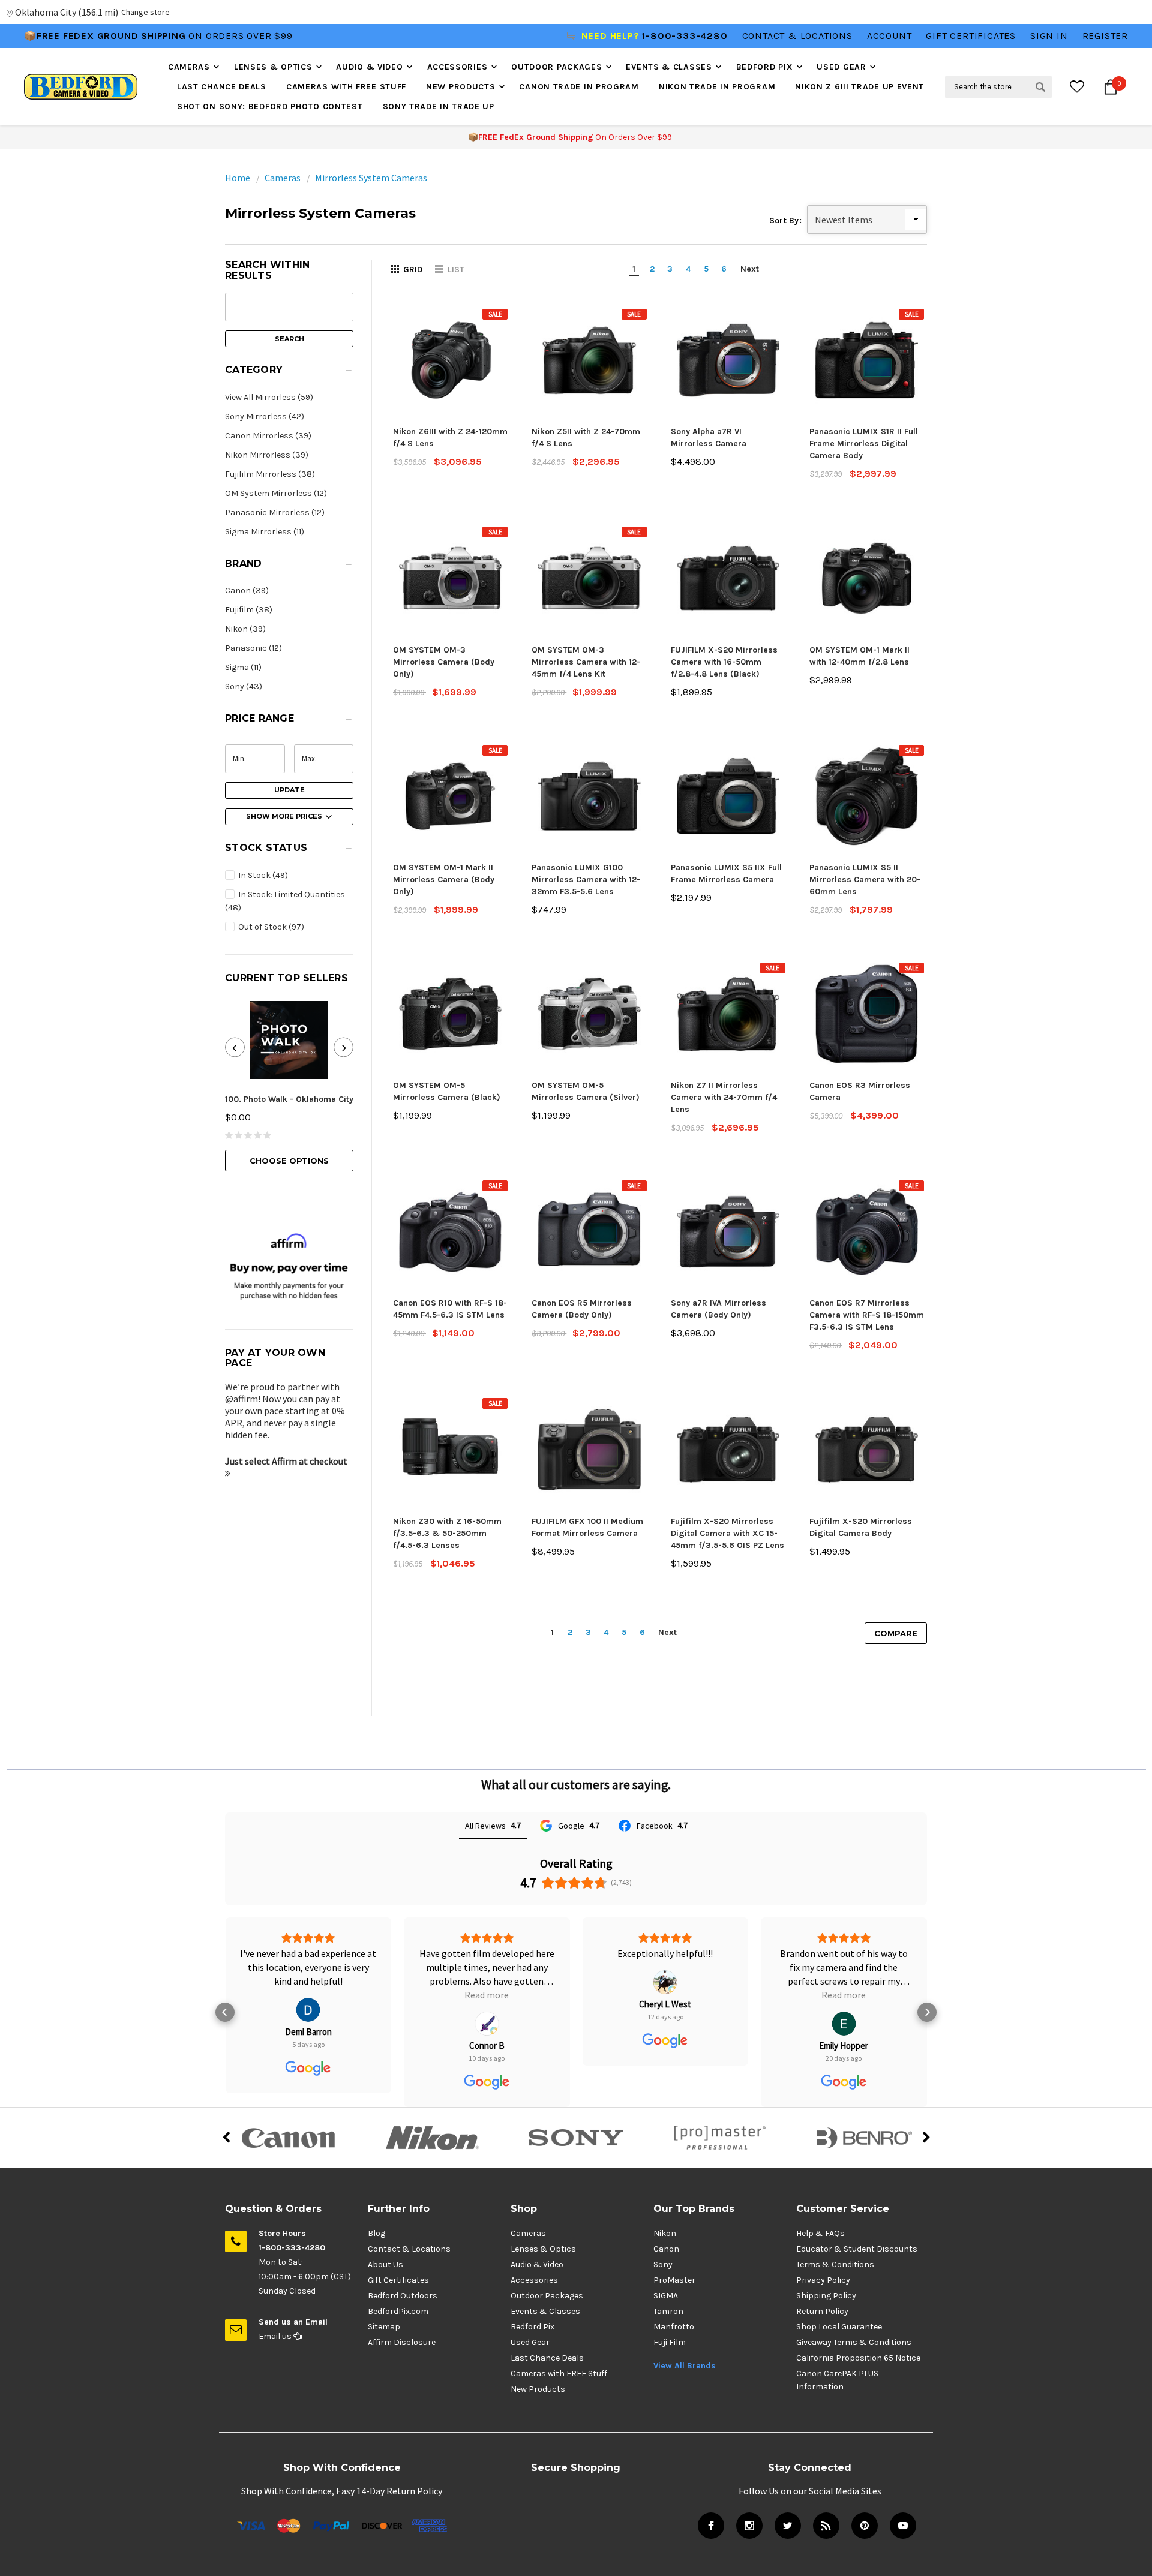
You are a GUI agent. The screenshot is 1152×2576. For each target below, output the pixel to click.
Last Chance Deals (222, 87)
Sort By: (785, 220)
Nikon (665, 2233)
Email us (276, 2336)
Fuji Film (670, 2342)
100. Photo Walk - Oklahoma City (289, 1099)
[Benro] (864, 2138)
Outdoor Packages (556, 67)
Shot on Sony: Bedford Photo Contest (270, 106)
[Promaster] (720, 2138)
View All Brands (685, 2366)
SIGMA (666, 2296)
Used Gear (841, 67)
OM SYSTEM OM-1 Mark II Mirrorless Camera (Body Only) (444, 880)
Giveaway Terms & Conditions (854, 2342)
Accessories (457, 67)
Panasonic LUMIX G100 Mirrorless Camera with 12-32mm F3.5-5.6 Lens (586, 880)
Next (750, 269)
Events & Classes (669, 67)
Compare (896, 1633)
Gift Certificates (398, 2280)
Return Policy (822, 2311)
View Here (210, 36)
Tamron (668, 2311)
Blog (376, 2233)
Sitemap (384, 2327)
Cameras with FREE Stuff (346, 87)
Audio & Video (369, 67)
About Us (385, 2264)
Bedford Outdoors (403, 2296)
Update (289, 790)
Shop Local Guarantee (839, 2327)
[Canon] (288, 2138)
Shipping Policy (826, 2296)
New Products (460, 87)
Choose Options (289, 1161)
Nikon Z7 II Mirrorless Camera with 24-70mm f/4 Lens (724, 1097)
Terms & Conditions (835, 2264)
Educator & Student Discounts (857, 2249)
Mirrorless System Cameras (371, 178)
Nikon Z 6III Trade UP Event (859, 87)
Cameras (189, 67)
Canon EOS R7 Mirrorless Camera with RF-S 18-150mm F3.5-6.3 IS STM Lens (867, 1315)
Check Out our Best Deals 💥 (104, 36)
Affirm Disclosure (402, 2342)
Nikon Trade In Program (717, 87)
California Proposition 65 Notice (858, 2358)
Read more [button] (308, 1995)
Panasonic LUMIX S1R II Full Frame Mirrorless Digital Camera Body (864, 444)
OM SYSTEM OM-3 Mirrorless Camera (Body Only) (444, 662)
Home (238, 178)
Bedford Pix (765, 67)
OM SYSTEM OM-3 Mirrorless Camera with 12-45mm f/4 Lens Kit (586, 662)
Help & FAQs (820, 2233)
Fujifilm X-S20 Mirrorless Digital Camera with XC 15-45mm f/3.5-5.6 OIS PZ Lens (727, 1533)
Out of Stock (270, 927)
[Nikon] (432, 2138)
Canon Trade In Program (579, 87)
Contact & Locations (797, 36)
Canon (666, 2249)
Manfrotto (674, 2327)
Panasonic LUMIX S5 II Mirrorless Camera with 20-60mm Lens (865, 880)
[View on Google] (308, 2024)
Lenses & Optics (273, 67)
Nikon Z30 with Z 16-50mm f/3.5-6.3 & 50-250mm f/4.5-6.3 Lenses (447, 1533)
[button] (289, 373)
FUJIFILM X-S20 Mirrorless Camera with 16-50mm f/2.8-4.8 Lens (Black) (724, 662)
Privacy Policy (823, 2280)
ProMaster (674, 2280)
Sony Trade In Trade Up (439, 106)
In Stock (262, 875)
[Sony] (576, 2138)
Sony (663, 2264)
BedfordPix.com (398, 2311)
